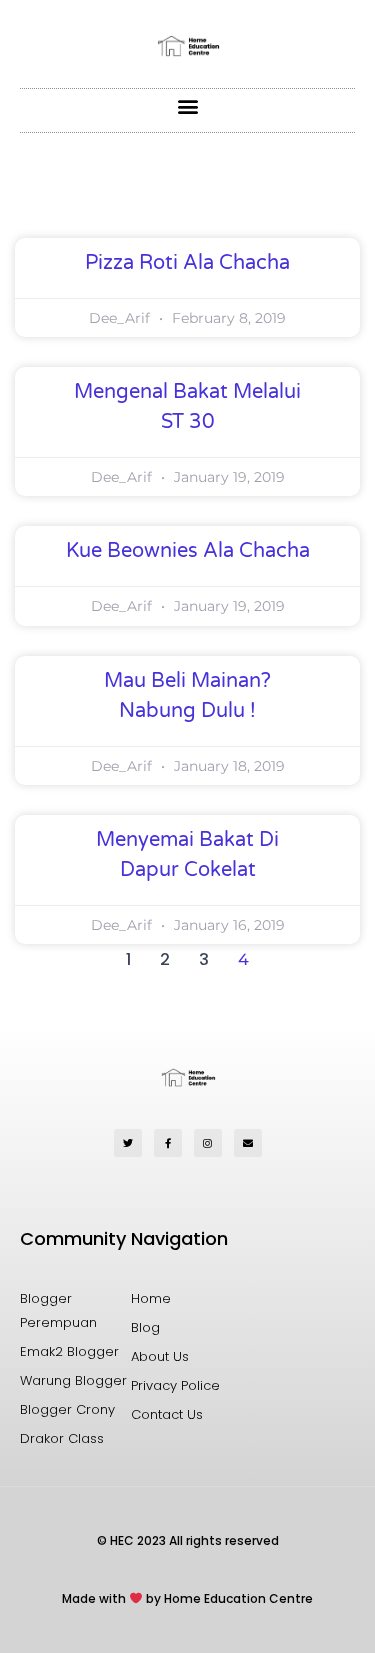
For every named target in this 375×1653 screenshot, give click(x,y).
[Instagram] (208, 1143)
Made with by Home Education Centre (187, 1598)
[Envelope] (248, 1143)
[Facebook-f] (168, 1143)
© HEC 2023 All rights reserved (188, 1540)
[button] (187, 105)
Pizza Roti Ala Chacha (187, 263)
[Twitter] (128, 1143)
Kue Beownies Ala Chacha (188, 551)
